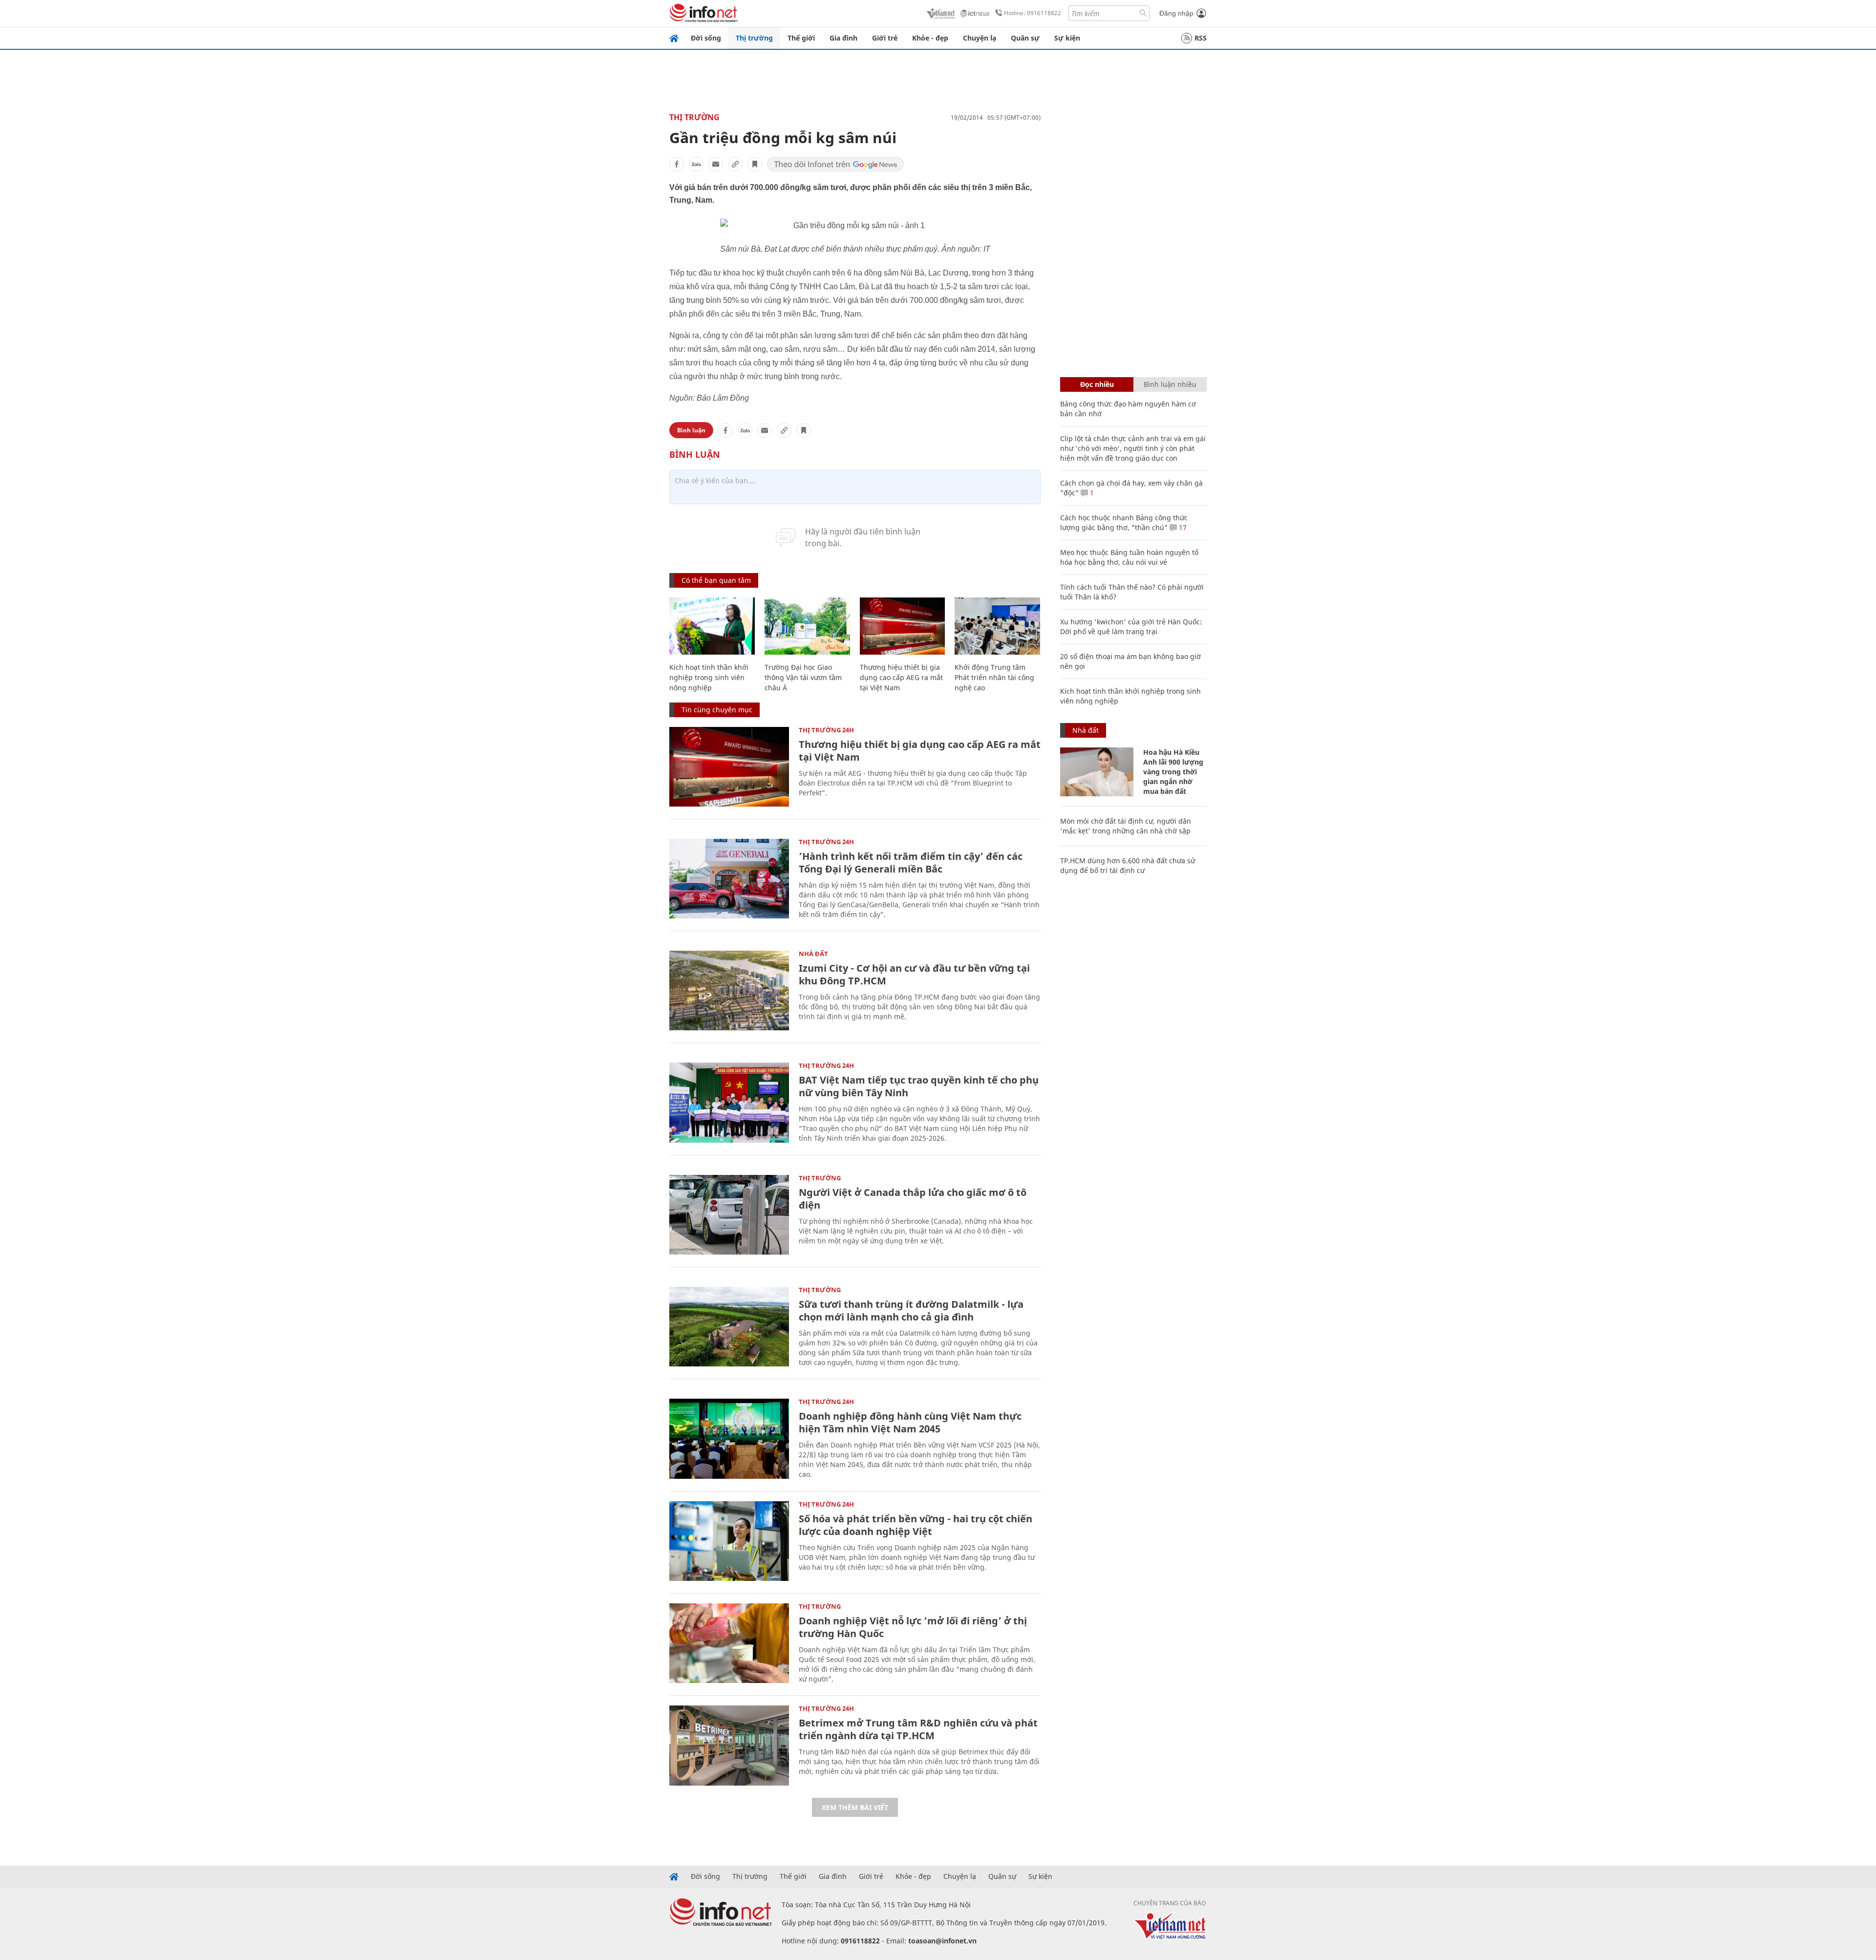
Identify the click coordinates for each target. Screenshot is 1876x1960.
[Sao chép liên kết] (735, 164)
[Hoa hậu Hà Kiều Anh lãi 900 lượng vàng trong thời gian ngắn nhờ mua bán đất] (1097, 772)
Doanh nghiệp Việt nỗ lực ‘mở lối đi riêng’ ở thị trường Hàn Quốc (913, 1627)
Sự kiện (1067, 38)
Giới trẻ (885, 38)
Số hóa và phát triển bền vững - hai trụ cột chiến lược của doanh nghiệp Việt (916, 1525)
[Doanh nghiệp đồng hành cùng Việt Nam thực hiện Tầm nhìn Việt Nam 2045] (729, 1438)
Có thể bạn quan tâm (716, 580)
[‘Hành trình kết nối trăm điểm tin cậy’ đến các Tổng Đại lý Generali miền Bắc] (729, 879)
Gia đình (843, 38)
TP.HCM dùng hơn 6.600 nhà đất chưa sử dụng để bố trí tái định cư (1128, 865)
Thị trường (754, 38)
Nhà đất (813, 954)
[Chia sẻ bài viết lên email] (716, 164)
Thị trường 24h (826, 730)
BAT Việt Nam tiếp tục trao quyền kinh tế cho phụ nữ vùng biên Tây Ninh (919, 1086)
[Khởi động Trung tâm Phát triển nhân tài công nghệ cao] (997, 626)
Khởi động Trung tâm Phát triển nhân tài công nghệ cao (994, 677)
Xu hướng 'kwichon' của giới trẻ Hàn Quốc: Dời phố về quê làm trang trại (1131, 627)
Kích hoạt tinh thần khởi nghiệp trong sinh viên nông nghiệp (709, 677)
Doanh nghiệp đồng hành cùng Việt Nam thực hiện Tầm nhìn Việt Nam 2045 (910, 1422)
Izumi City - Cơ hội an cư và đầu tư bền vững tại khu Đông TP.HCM (914, 974)
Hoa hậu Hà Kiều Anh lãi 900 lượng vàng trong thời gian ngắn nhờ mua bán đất (1173, 772)
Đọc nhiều (1097, 384)
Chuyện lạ (980, 38)
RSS (1201, 38)
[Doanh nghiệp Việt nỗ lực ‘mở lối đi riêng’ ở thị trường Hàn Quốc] (729, 1643)
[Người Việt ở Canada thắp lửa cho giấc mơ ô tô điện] (729, 1215)
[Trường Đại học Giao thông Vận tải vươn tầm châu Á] (807, 626)
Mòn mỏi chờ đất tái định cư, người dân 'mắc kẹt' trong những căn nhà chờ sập (1126, 826)
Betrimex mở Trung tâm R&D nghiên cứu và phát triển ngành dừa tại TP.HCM (918, 1729)
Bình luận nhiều (1170, 384)
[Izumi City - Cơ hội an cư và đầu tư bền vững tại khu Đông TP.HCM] (729, 991)
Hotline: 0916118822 (1033, 13)
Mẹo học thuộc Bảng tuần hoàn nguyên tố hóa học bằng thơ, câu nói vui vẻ (1129, 557)
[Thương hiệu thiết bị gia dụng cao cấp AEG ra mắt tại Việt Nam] (903, 626)
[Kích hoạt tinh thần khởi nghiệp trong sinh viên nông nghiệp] (712, 626)
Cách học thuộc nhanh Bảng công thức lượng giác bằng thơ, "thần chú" (1124, 522)
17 (1182, 527)
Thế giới (801, 38)
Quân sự (1025, 38)
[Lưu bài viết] (755, 164)
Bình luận (691, 430)
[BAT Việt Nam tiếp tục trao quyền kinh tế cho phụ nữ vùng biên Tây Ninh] (729, 1102)
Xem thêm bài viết (855, 1807)
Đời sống (706, 38)
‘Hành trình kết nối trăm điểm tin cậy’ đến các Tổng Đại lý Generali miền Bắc (911, 863)
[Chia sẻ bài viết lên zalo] (696, 164)
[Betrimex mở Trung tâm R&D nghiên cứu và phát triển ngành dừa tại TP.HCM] (729, 1745)
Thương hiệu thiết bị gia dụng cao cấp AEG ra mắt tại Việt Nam (901, 677)
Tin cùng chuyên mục (717, 710)
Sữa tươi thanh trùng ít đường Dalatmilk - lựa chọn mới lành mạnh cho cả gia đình (911, 1310)
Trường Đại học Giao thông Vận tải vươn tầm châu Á (803, 677)
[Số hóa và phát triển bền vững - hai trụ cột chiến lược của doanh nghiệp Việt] (729, 1541)
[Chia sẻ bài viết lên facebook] (677, 164)
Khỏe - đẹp (930, 38)
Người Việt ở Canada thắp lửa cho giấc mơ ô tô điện (913, 1199)
